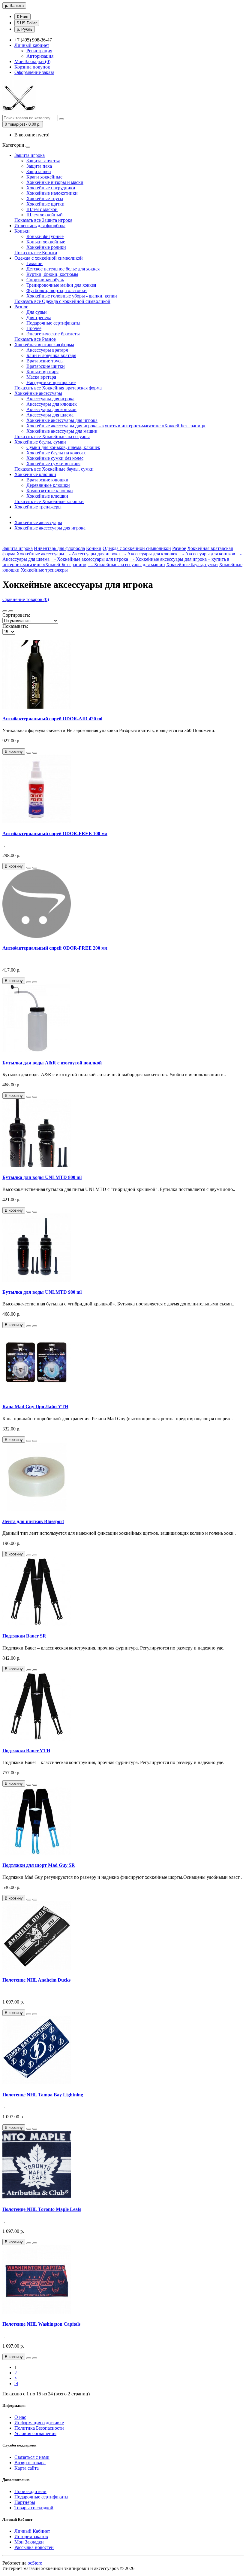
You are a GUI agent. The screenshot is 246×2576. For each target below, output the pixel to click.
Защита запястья (43, 161)
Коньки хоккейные (46, 242)
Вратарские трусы (45, 361)
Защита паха (39, 166)
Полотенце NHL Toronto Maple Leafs (42, 2209)
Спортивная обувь (45, 280)
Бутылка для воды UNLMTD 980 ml (42, 1292)
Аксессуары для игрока (50, 399)
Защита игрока (30, 155)
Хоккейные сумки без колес (55, 458)
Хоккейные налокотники (52, 193)
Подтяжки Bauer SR (24, 1636)
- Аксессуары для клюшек (149, 554)
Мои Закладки (29, 2542)
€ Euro (22, 17)
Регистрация (39, 51)
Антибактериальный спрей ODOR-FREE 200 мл (55, 948)
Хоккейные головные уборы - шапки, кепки (72, 296)
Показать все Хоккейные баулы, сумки (54, 469)
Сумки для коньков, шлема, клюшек (63, 447)
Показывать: (15, 626)
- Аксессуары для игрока (93, 554)
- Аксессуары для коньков (207, 554)
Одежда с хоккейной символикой (49, 258)
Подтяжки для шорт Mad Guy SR (39, 1865)
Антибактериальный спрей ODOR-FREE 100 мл (55, 833)
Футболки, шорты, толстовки (57, 290)
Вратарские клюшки (47, 480)
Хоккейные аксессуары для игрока (62, 420)
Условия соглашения (35, 2433)
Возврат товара (30, 2463)
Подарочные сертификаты (53, 323)
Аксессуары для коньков (51, 409)
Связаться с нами (32, 2457)
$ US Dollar (27, 23)
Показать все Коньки (36, 253)
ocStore (35, 2563)
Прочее (34, 328)
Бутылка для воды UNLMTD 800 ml (42, 1177)
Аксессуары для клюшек (52, 404)
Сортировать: (16, 615)
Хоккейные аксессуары (38, 393)
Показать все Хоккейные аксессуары (52, 436)
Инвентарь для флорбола (40, 226)
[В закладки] (29, 753)
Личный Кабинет (32, 2531)
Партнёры (25, 2502)
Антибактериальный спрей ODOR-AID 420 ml (52, 719)
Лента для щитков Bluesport (33, 1521)
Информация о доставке (39, 2423)
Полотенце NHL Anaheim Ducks (36, 1980)
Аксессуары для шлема (50, 415)
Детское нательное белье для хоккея (63, 269)
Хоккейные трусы (45, 198)
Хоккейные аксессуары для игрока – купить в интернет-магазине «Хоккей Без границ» (116, 426)
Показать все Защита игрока (43, 220)
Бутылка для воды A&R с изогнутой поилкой (52, 1063)
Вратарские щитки (46, 366)
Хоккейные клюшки (35, 474)
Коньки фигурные (45, 236)
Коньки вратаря (42, 372)
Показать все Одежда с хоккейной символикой (62, 301)
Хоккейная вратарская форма (44, 345)
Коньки (22, 231)
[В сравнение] (35, 753)
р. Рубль (25, 29)
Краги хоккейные (44, 177)
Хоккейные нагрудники (51, 188)
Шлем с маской (42, 209)
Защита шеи (39, 171)
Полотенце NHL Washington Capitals (41, 2324)
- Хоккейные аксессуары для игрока (89, 559)
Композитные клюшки (50, 491)
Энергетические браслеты (53, 334)
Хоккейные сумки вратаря (53, 464)
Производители (30, 2491)
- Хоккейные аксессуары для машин (126, 565)
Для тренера (39, 317)
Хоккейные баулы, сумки (40, 442)
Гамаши (34, 263)
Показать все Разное (35, 339)
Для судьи (37, 312)
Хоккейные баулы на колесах (56, 453)
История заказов (31, 2536)
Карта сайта (27, 2468)
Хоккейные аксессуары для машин (62, 431)
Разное (21, 307)
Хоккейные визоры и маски (55, 182)
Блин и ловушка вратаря (51, 355)
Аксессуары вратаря (47, 350)
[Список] (5, 611)
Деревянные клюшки (48, 485)
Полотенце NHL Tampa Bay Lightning (43, 2095)
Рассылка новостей (34, 2547)
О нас (20, 2417)
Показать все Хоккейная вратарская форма (58, 388)
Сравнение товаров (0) (26, 599)
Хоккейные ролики (46, 247)
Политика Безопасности (39, 2428)
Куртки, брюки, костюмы (52, 274)
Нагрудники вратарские (51, 382)
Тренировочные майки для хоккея (61, 285)
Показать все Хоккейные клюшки (49, 501)
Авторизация (40, 56)
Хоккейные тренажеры (38, 507)
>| (16, 2384)
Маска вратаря (41, 377)
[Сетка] (11, 611)
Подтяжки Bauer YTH (26, 1751)
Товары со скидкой (34, 2508)
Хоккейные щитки (45, 204)
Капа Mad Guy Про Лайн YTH (35, 1407)
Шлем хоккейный (45, 215)
